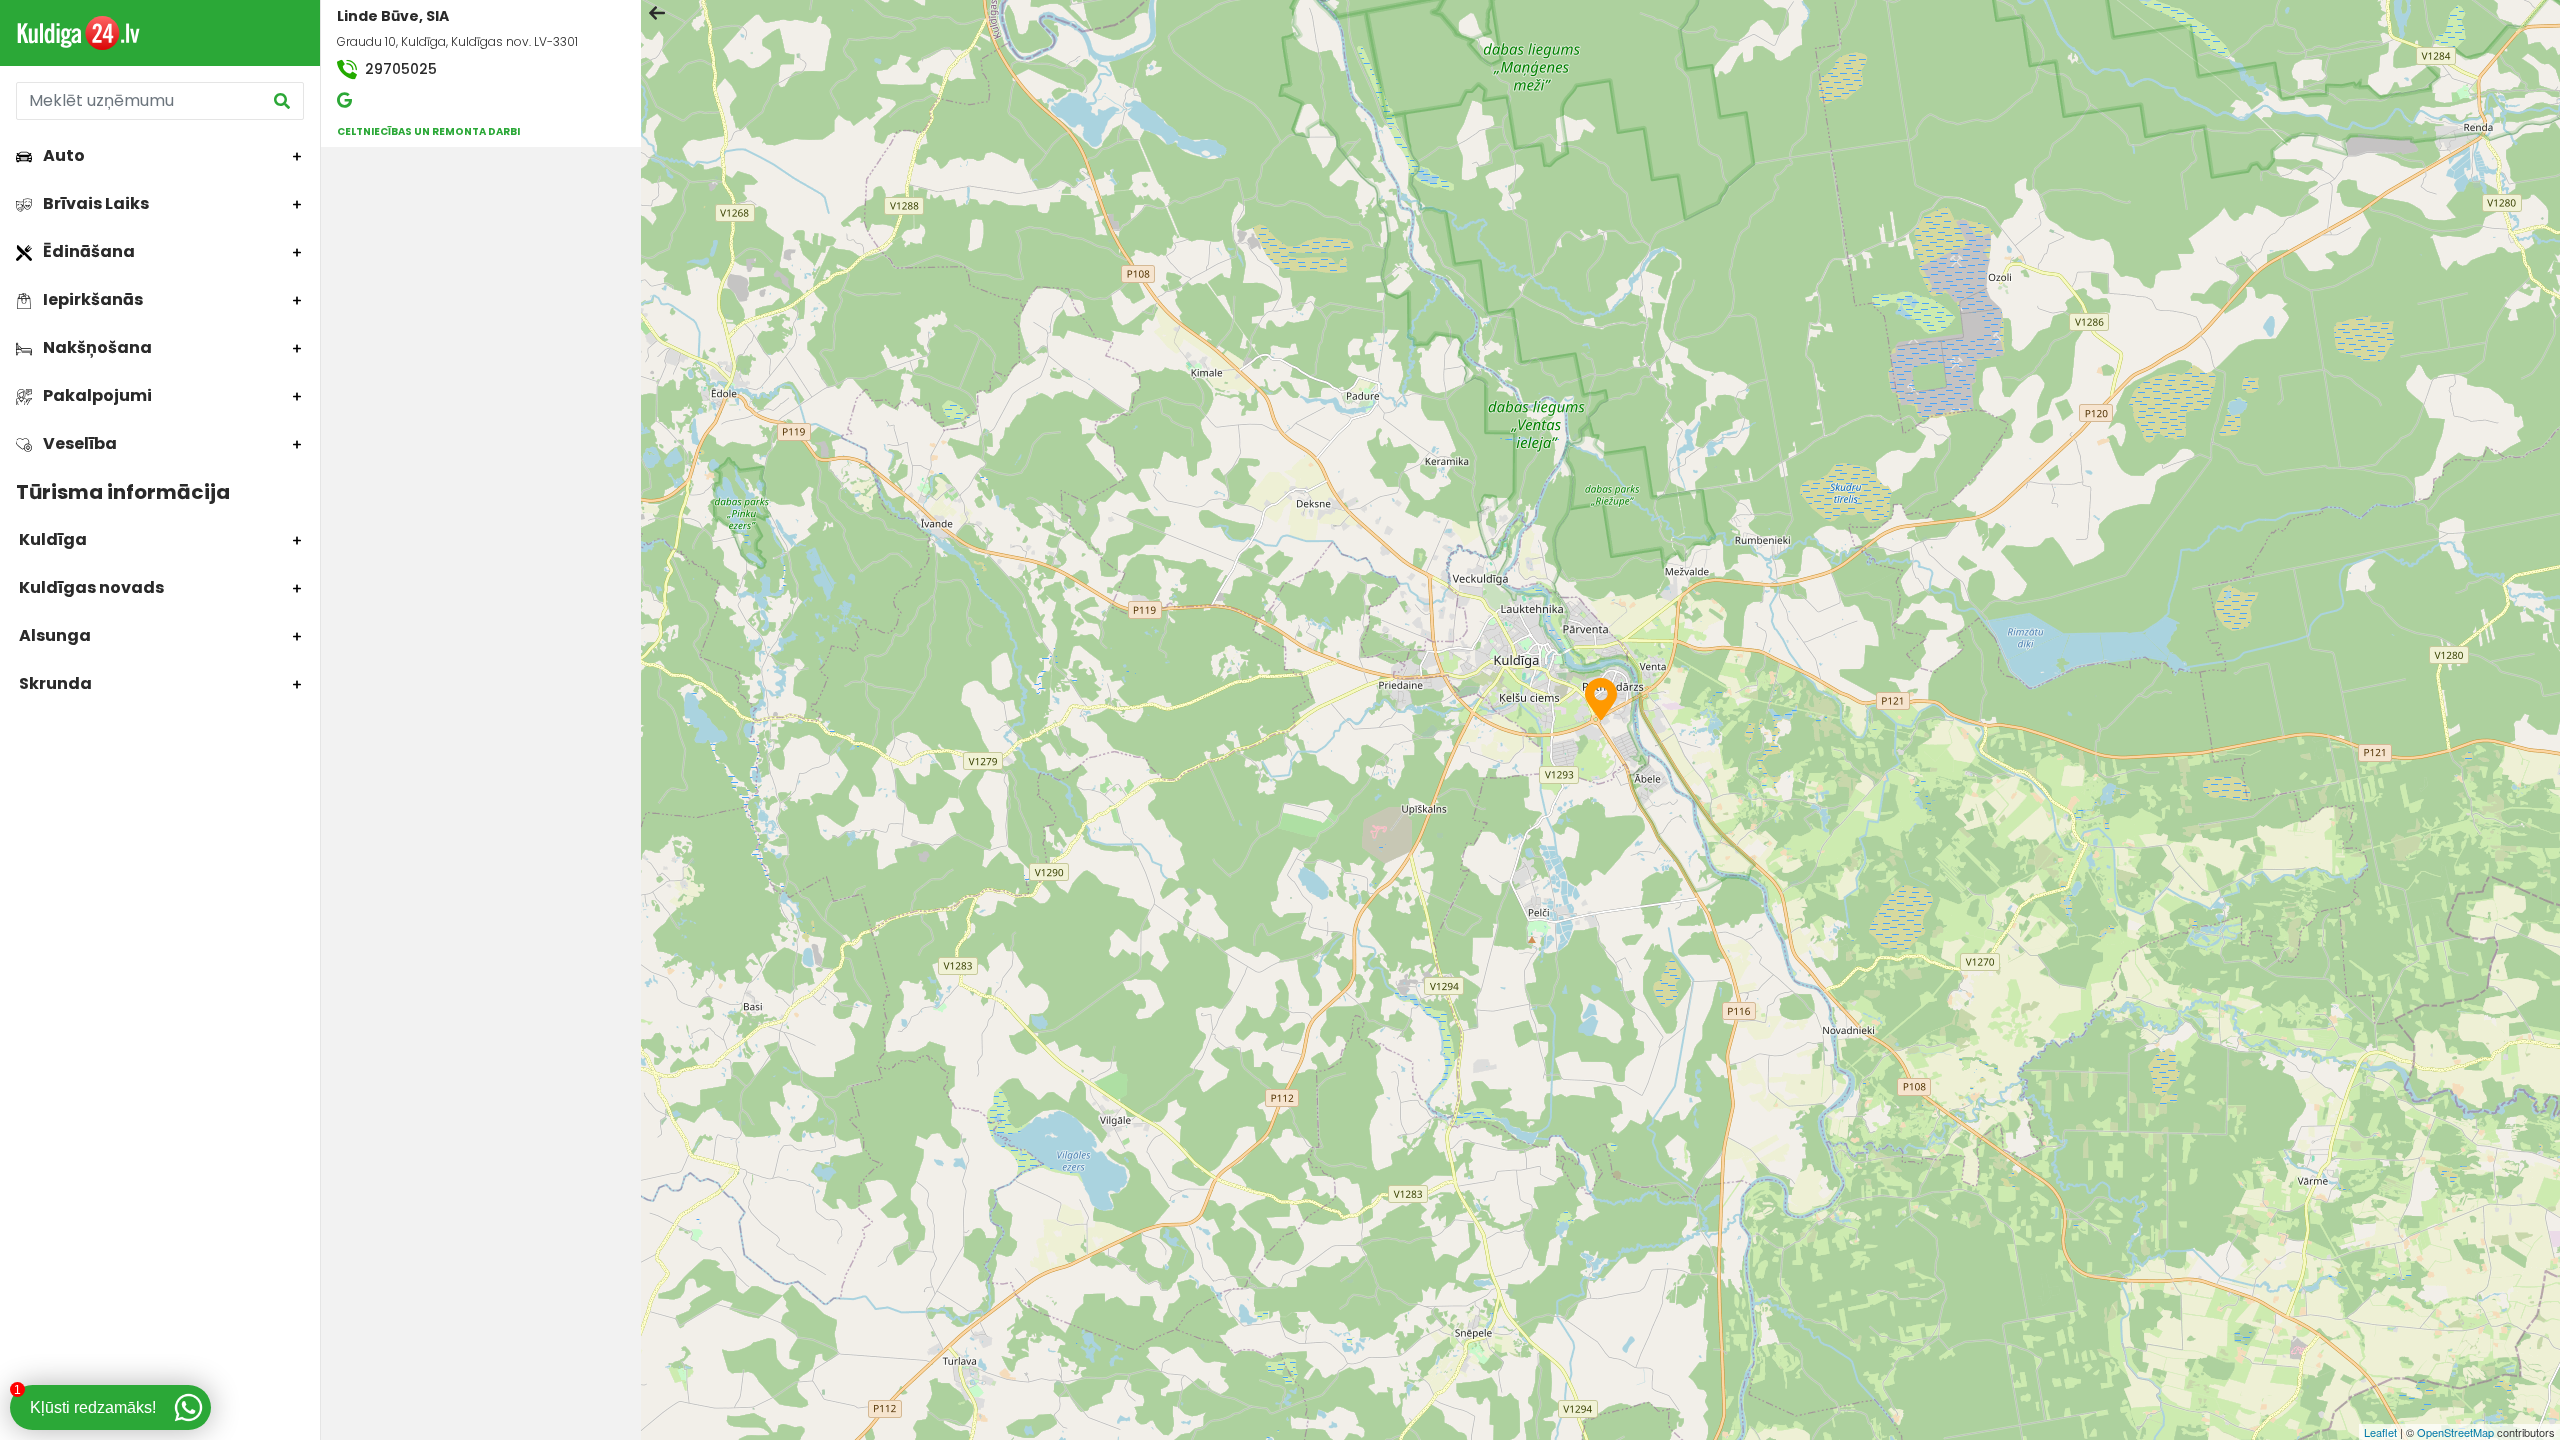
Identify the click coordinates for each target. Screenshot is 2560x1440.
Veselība (78, 443)
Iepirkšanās (91, 299)
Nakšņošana (96, 347)
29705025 (399, 69)
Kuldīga (51, 539)
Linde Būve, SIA (393, 16)
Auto (62, 155)
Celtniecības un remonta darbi (428, 131)
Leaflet (2380, 1432)
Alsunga (53, 635)
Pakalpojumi (96, 395)
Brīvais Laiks (94, 203)
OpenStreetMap (2455, 1432)
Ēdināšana (87, 251)
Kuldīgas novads (90, 587)
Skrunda (54, 683)
